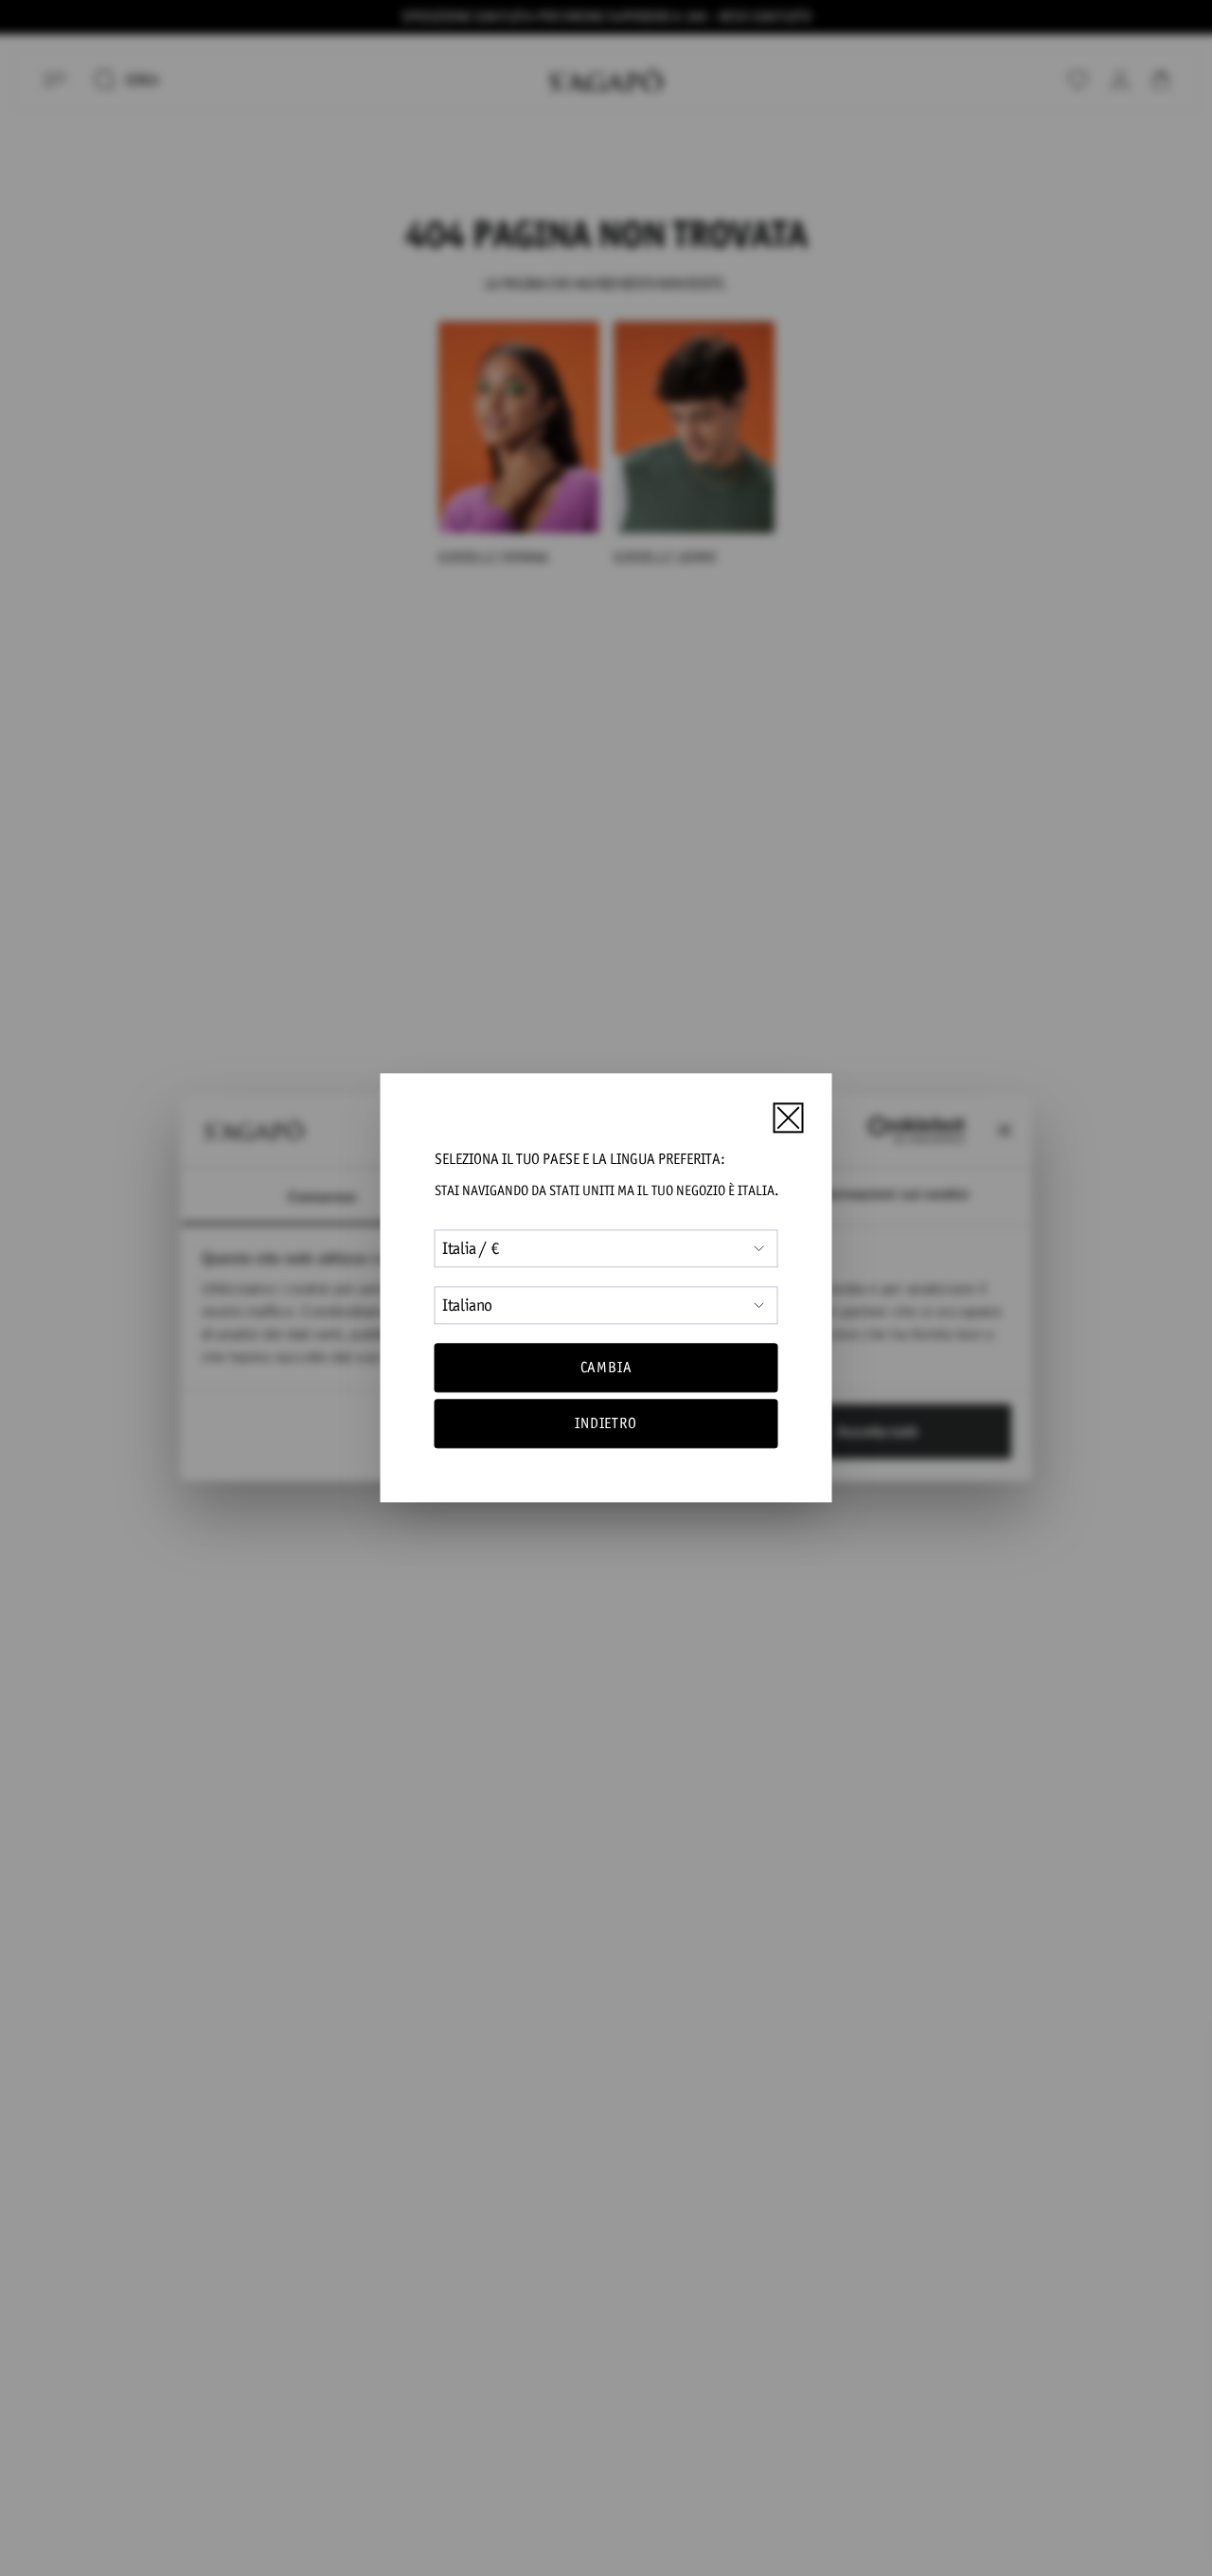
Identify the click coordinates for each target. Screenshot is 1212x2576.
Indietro (606, 1424)
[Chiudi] (788, 1118)
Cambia (606, 1367)
